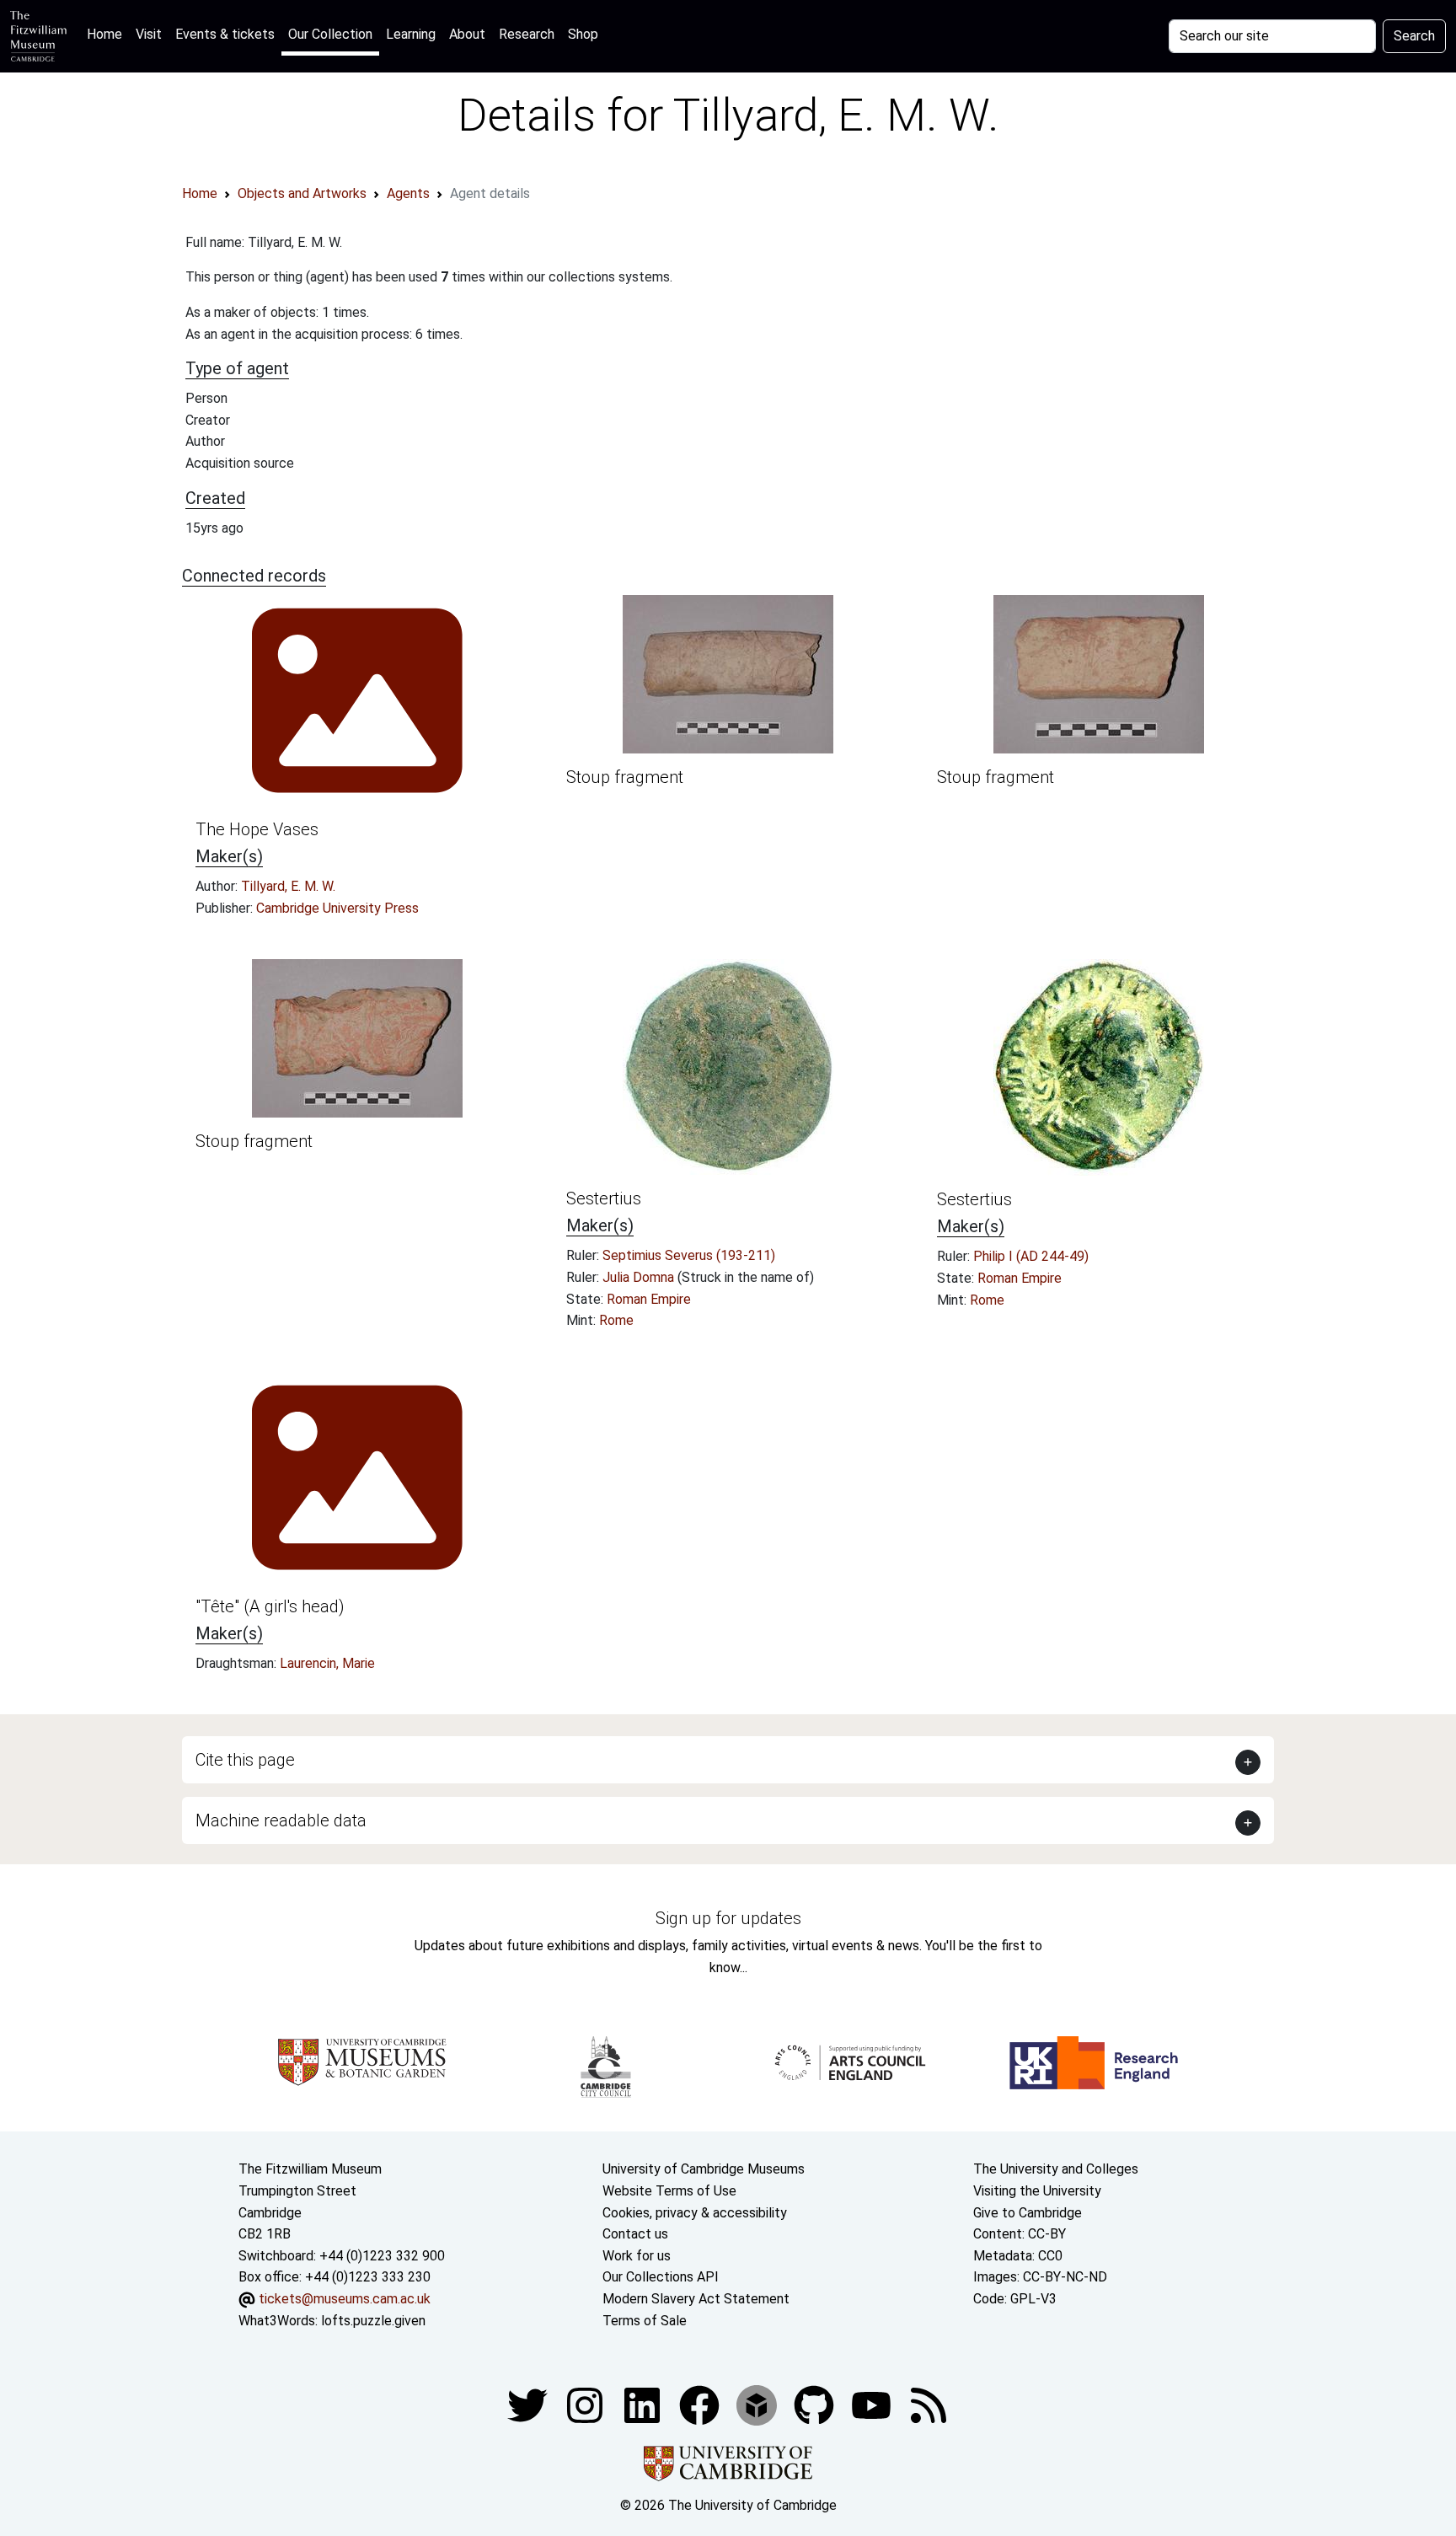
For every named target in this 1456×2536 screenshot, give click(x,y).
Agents (408, 193)
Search (1414, 36)
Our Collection (330, 34)
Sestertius (604, 1198)
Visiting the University (1037, 2191)
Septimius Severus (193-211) (689, 1255)
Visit (149, 34)
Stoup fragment (625, 777)
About (467, 34)
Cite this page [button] (245, 1760)
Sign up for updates (728, 1918)
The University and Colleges (1056, 2169)
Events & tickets (225, 34)
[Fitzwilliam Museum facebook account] (644, 2404)
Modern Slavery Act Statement (696, 2299)
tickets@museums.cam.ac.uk (345, 2299)
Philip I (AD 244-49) (1031, 1256)
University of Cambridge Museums (704, 2169)
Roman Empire (649, 1299)
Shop (583, 34)
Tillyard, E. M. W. (288, 886)
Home (108, 34)
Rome (616, 1320)
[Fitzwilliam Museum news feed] (929, 2404)
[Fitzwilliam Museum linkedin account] (701, 2404)
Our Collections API (661, 2277)
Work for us (637, 2256)
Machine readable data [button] (281, 1820)
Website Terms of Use (669, 2191)
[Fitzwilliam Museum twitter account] (529, 2404)
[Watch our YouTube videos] (873, 2404)
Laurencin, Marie (327, 1663)
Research (527, 34)
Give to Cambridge (1028, 2213)
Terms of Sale (645, 2321)
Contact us (635, 2234)
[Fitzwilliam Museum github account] (816, 2404)
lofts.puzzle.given (373, 2321)
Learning (411, 34)
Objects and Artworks (302, 193)
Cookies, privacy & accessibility (695, 2213)
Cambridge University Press (337, 908)
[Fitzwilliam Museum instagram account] (586, 2404)
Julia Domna (640, 1277)
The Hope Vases (257, 829)
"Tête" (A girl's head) (270, 1606)
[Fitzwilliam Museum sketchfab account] (758, 2404)
